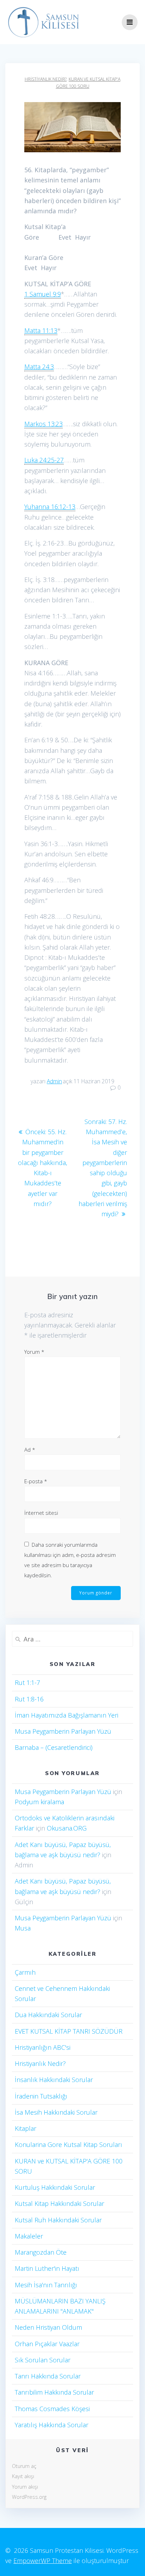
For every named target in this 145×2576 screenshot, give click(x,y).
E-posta (36, 1481)
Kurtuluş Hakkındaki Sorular (55, 2187)
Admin (54, 1081)
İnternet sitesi (41, 1513)
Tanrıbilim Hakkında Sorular (54, 2392)
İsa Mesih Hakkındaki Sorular (56, 2112)
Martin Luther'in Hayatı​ (47, 2268)
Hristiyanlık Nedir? (46, 79)
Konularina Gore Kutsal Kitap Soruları (68, 2145)
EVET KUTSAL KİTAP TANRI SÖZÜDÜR (69, 2031)
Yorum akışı (25, 2487)
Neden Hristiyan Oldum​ (48, 2327)
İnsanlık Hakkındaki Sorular (54, 2080)
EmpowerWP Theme (43, 2561)
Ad (30, 1450)
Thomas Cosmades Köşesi (52, 2409)
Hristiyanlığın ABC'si (43, 2047)
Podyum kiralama (39, 1802)
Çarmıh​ (25, 1972)
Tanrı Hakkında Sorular (48, 2376)
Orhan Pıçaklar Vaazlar (47, 2344)
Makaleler (29, 2236)
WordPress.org (29, 2497)
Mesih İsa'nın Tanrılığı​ (46, 2285)
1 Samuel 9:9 (43, 294)
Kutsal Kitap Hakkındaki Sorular (59, 2203)
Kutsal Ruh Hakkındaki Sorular (58, 2220)
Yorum (34, 1352)
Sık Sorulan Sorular (43, 2360)
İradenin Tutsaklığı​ (41, 2096)
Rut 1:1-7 (27, 1682)
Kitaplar (26, 2128)
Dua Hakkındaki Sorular (48, 2015)
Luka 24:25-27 (44, 460)
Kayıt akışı (23, 2476)
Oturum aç (24, 2466)
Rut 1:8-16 (29, 1699)
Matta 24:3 (39, 367)
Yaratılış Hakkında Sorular (52, 2425)
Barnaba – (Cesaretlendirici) (54, 1747)
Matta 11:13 (41, 330)
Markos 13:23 (43, 424)
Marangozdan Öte (41, 2252)
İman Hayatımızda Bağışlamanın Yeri (67, 1715)
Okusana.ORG (67, 1828)
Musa (23, 1928)
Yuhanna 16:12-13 (50, 507)
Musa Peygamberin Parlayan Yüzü (63, 1731)
